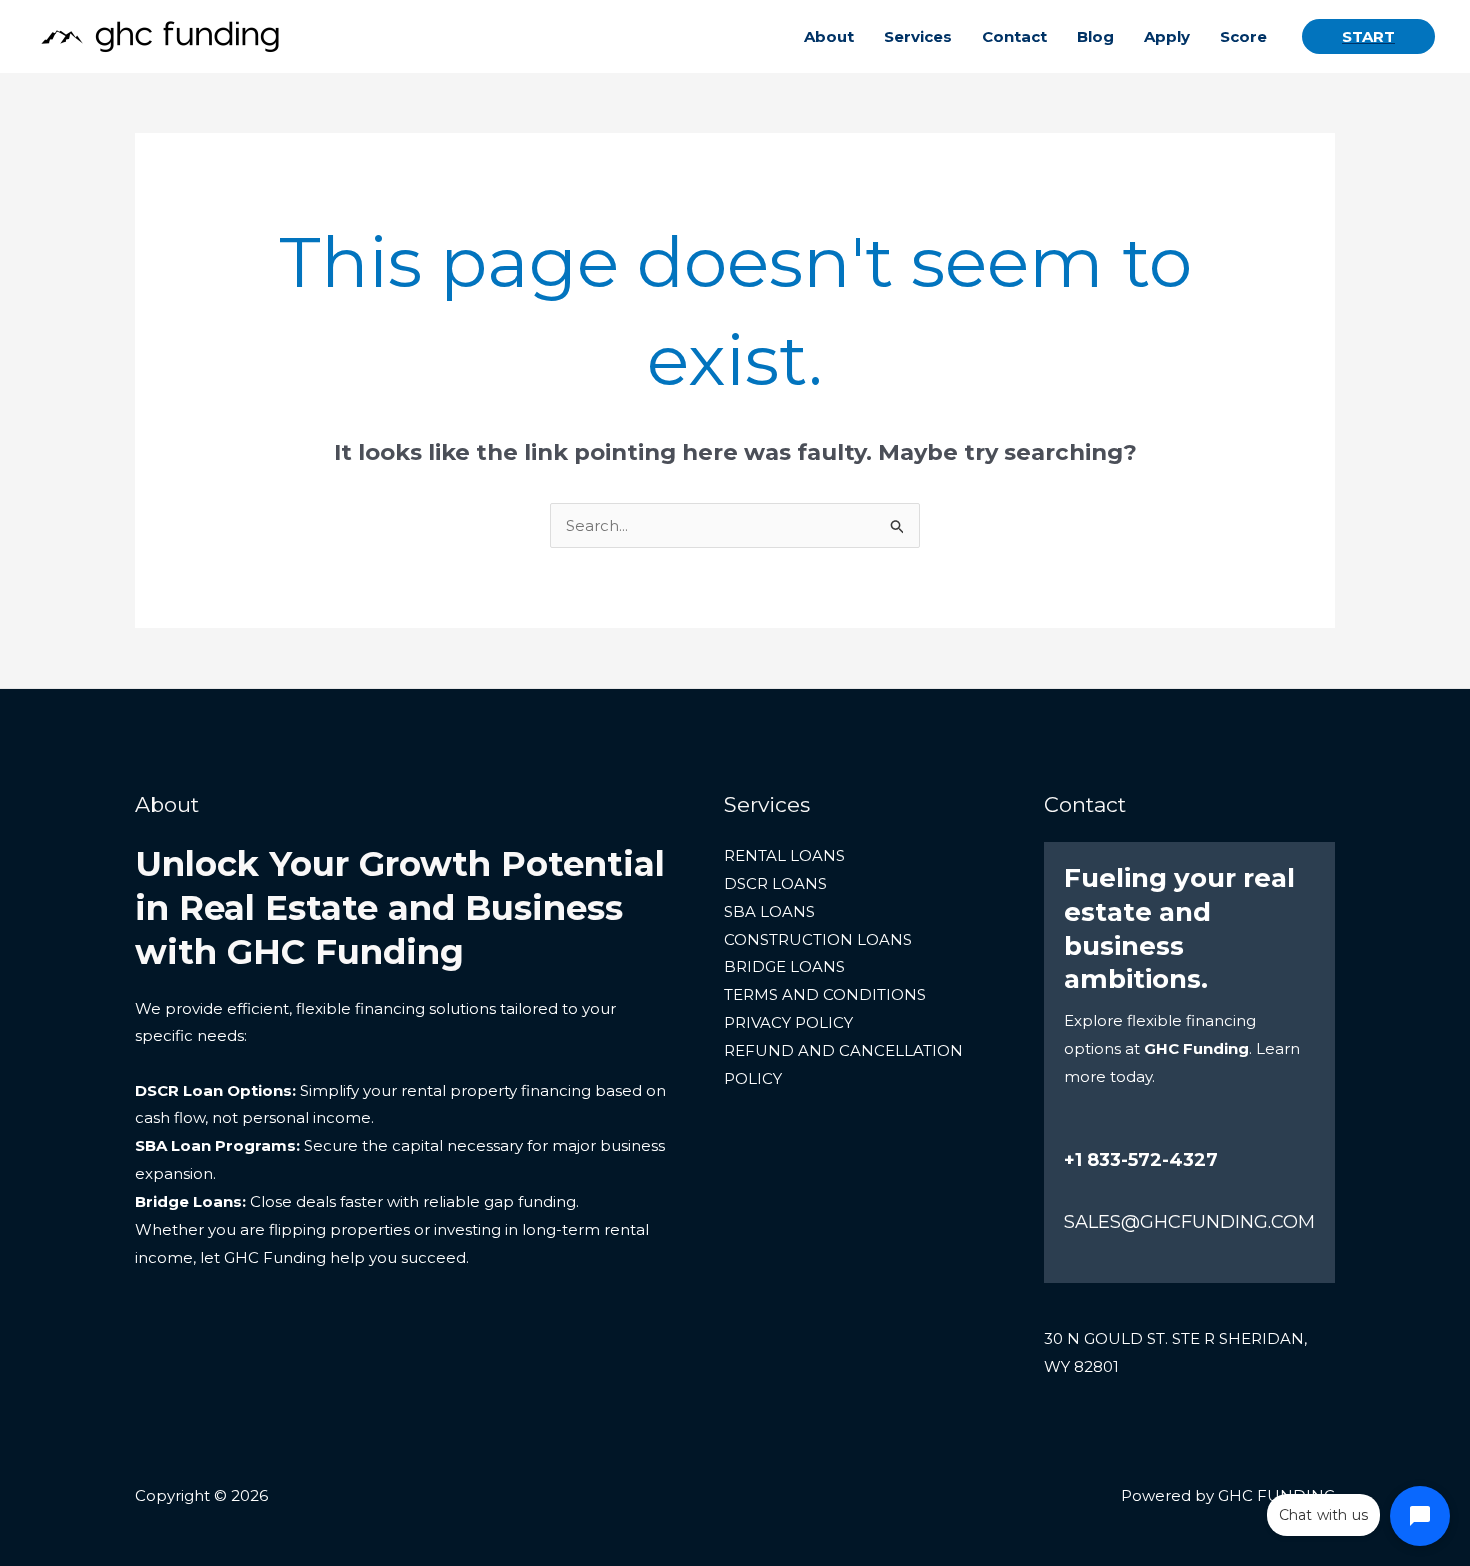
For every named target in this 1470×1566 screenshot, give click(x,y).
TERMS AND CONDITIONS (825, 994)
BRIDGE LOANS (784, 966)
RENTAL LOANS (784, 855)
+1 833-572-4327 (1141, 1160)
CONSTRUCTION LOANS (818, 939)
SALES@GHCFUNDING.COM (1189, 1222)
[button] (1368, 36)
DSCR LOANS (775, 883)
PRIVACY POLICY (788, 1022)
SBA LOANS (769, 911)
